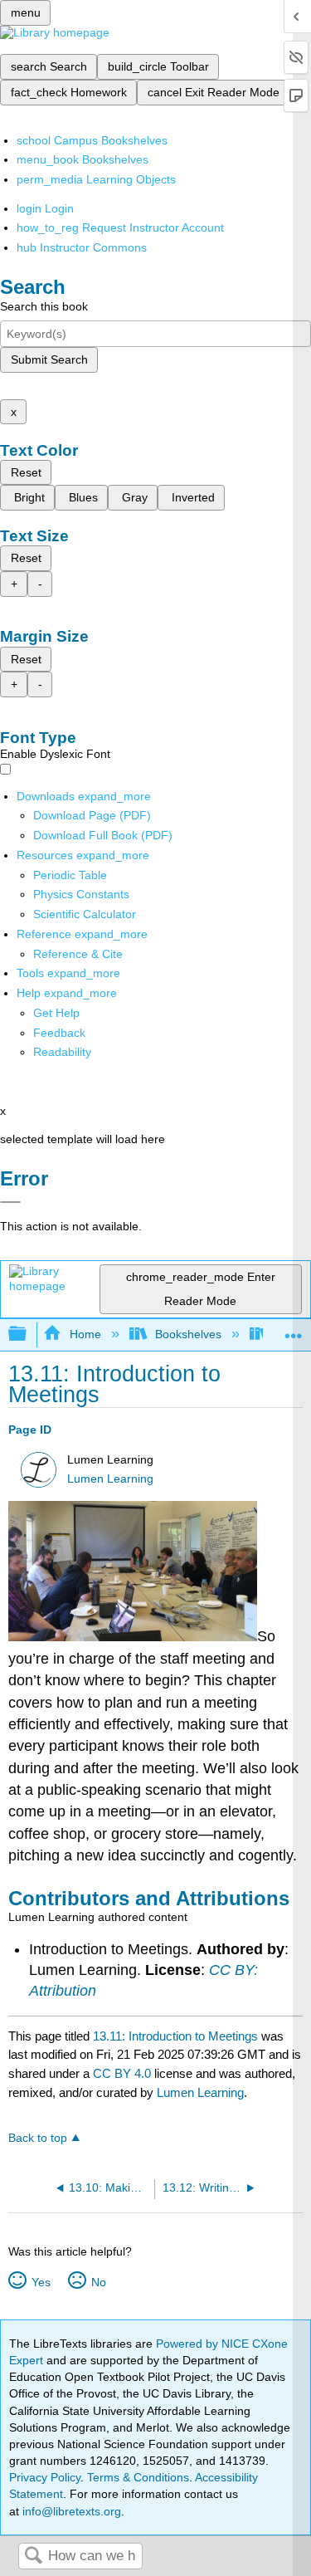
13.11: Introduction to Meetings (175, 2036)
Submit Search (49, 359)
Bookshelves (188, 1334)
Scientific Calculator (85, 914)
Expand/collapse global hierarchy (28, 1334)
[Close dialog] (10, 1202)
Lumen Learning (110, 1479)
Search (33, 2556)
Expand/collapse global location (294, 1330)
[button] (59, 1033)
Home (85, 1334)
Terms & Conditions (138, 2477)
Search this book (44, 306)
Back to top (38, 2138)
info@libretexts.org (70, 2511)
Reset (26, 472)
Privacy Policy (45, 2477)
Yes (41, 2282)
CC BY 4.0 (122, 2073)
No (98, 2282)
